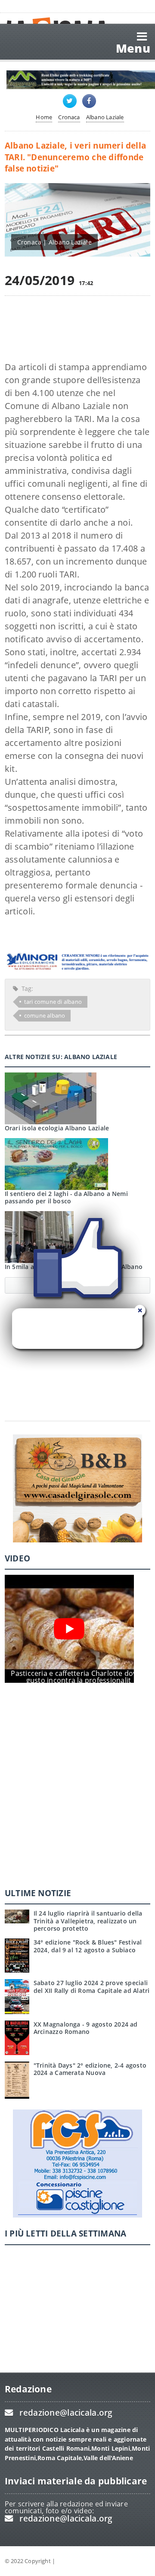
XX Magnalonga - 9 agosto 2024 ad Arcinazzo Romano (86, 2028)
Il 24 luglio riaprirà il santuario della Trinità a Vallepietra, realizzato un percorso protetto (88, 1921)
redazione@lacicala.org (66, 2413)
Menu (133, 48)
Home (44, 117)
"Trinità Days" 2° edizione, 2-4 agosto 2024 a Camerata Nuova (90, 2069)
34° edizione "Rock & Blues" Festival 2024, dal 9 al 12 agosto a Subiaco (88, 1946)
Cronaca (69, 117)
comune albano (45, 1015)
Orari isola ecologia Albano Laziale (57, 1128)
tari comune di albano (53, 1002)
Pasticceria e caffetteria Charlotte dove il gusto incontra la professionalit (78, 1677)
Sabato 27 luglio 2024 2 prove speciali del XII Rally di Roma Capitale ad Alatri (92, 1986)
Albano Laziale (105, 117)
